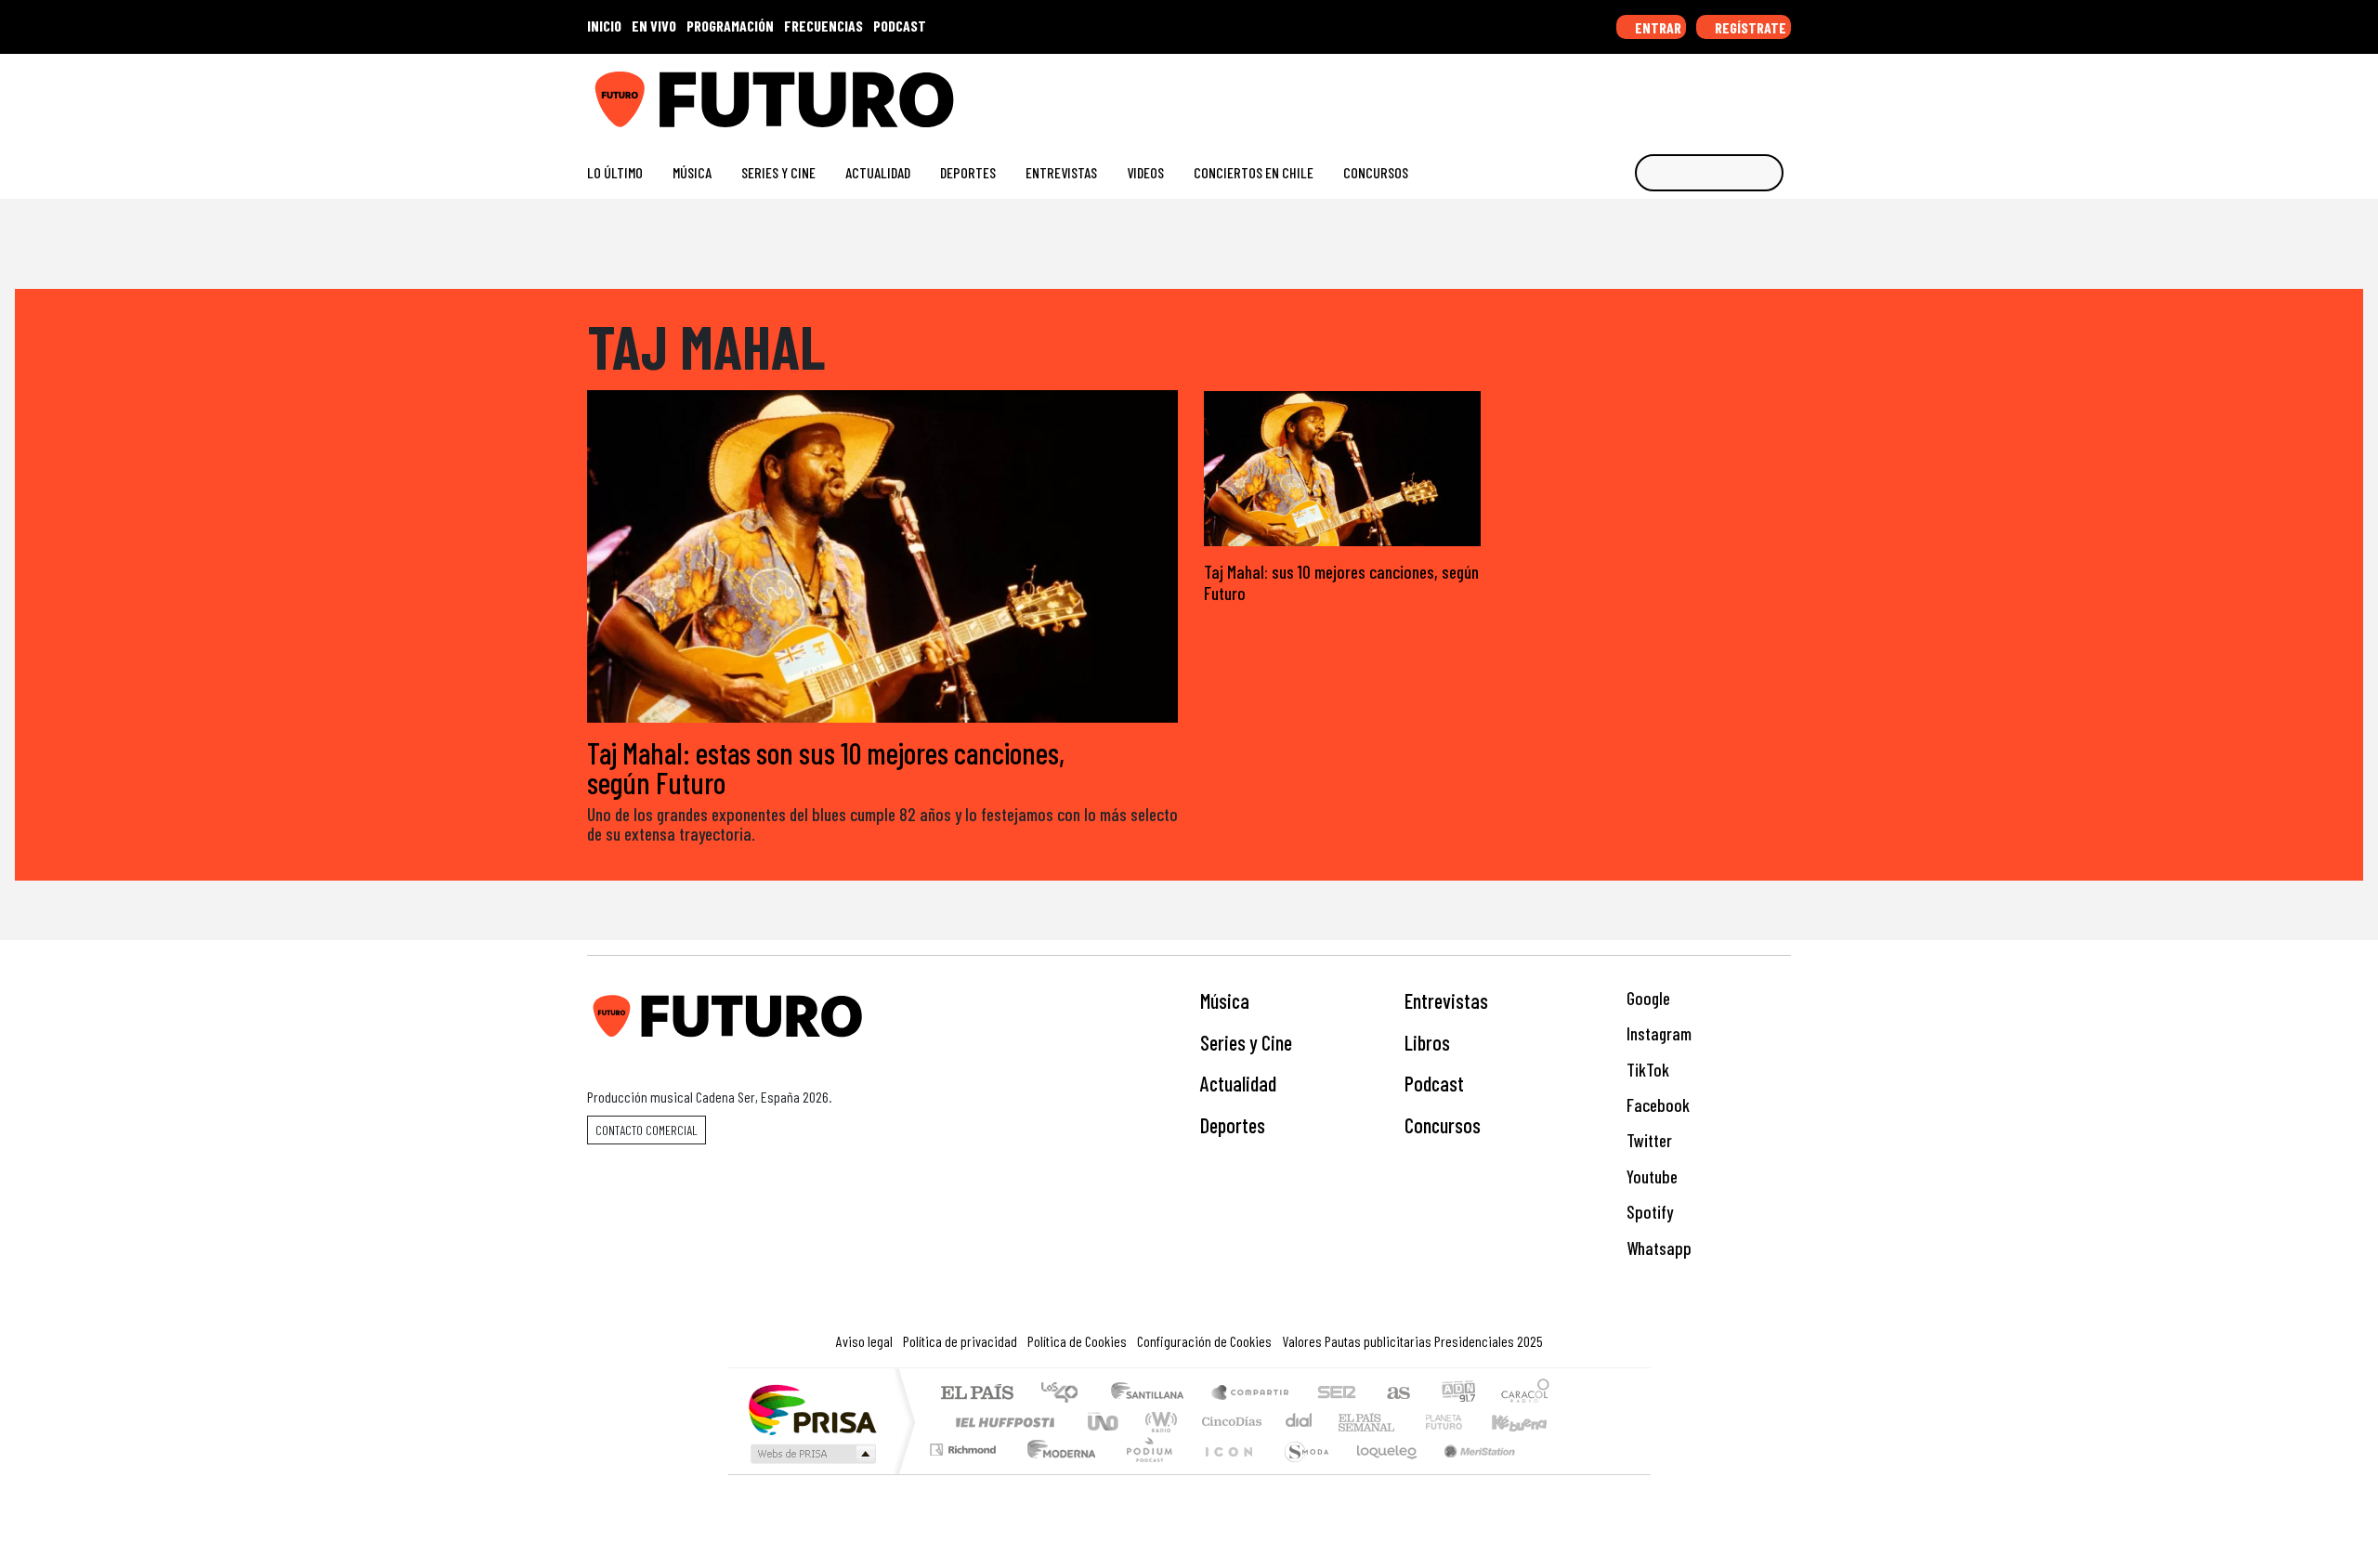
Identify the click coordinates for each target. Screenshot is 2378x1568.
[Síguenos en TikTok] (1633, 92)
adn (1457, 1394)
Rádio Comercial (1553, 1473)
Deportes (968, 172)
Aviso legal (864, 1341)
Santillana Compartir (1251, 1394)
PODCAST (900, 26)
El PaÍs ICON (1225, 1473)
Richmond (965, 1473)
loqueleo (1380, 1473)
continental (1300, 1422)
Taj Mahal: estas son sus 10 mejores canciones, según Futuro (826, 767)
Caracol (1525, 1394)
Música (692, 172)
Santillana (1153, 1394)
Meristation (1470, 1473)
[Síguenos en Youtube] (1723, 92)
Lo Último (615, 172)
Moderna (1057, 1473)
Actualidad (878, 172)
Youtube (1650, 1176)
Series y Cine (778, 172)
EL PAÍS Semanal (1350, 1422)
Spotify (1648, 1212)
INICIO (604, 26)
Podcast (1434, 1083)
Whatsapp (1657, 1248)
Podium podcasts (965, 1445)
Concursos (1376, 172)
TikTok (1646, 1070)
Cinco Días (1229, 1422)
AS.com (1396, 1394)
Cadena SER (1337, 1394)
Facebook (1656, 1105)
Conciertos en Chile (1254, 172)
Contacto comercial (647, 1130)
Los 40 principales (1066, 1394)
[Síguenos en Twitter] (1693, 92)
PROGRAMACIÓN (730, 26)
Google (1646, 998)
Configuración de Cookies (1204, 1341)
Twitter (1647, 1140)
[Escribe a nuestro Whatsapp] (1782, 92)
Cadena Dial (1461, 1422)
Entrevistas (1061, 172)
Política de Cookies (1077, 1341)
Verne (1405, 1422)
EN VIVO (654, 26)
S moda (1300, 1473)
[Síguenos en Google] (1574, 92)
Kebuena (1528, 1422)
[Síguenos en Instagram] (1604, 92)
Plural (1144, 1473)
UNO (1104, 1422)
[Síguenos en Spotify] (1752, 92)
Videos (1145, 172)
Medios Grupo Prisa (811, 1454)
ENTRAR (1657, 27)
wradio (1158, 1422)
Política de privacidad (960, 1341)
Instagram (1657, 1033)
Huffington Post (1001, 1422)
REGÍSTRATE (1749, 27)
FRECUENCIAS (823, 26)
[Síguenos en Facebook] (1663, 92)
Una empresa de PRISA (812, 1409)
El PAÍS (977, 1394)
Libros (1427, 1042)
